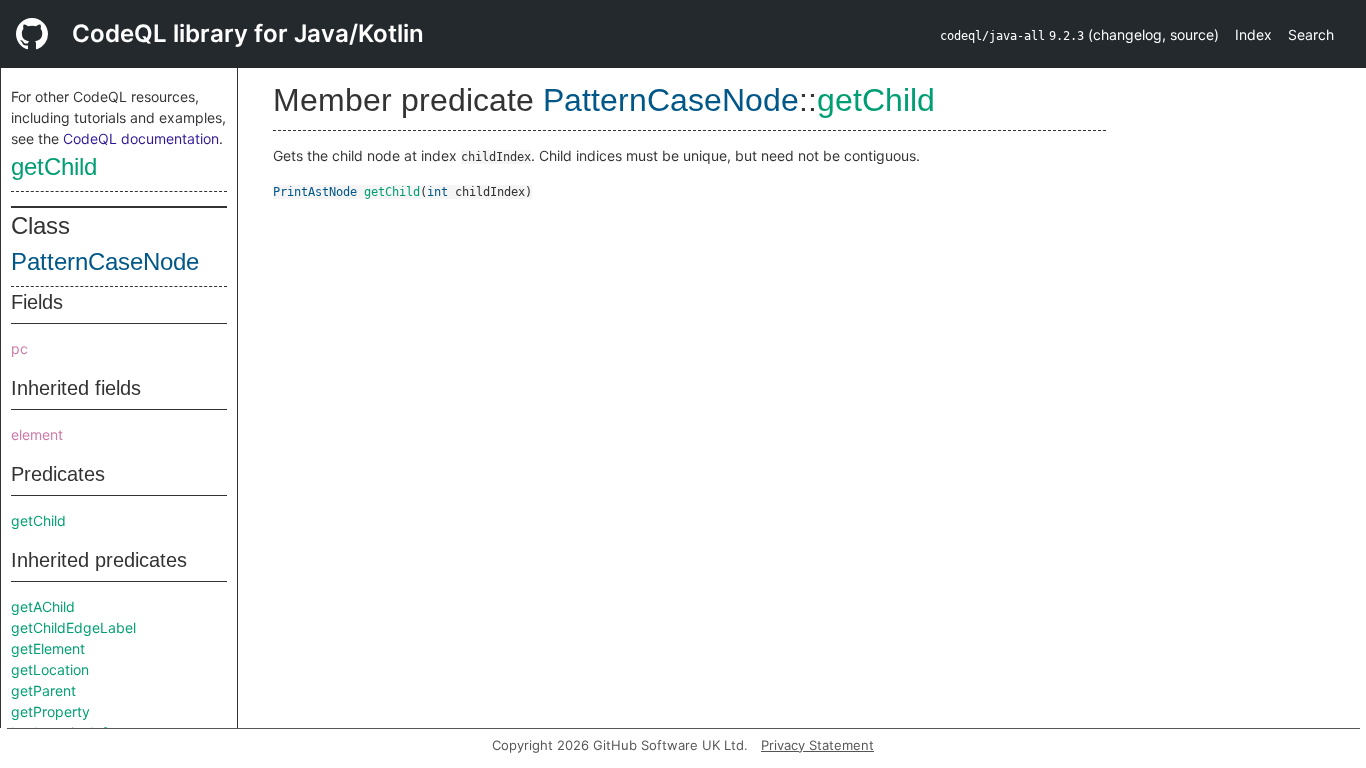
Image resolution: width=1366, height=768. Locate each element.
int (437, 192)
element (37, 434)
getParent (43, 690)
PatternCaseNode (105, 261)
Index (1253, 34)
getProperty (50, 711)
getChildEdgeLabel (73, 627)
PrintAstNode (315, 192)
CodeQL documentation (141, 138)
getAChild (43, 606)
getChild (54, 166)
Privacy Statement (817, 745)
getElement (48, 648)
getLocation (50, 669)
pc (19, 348)
